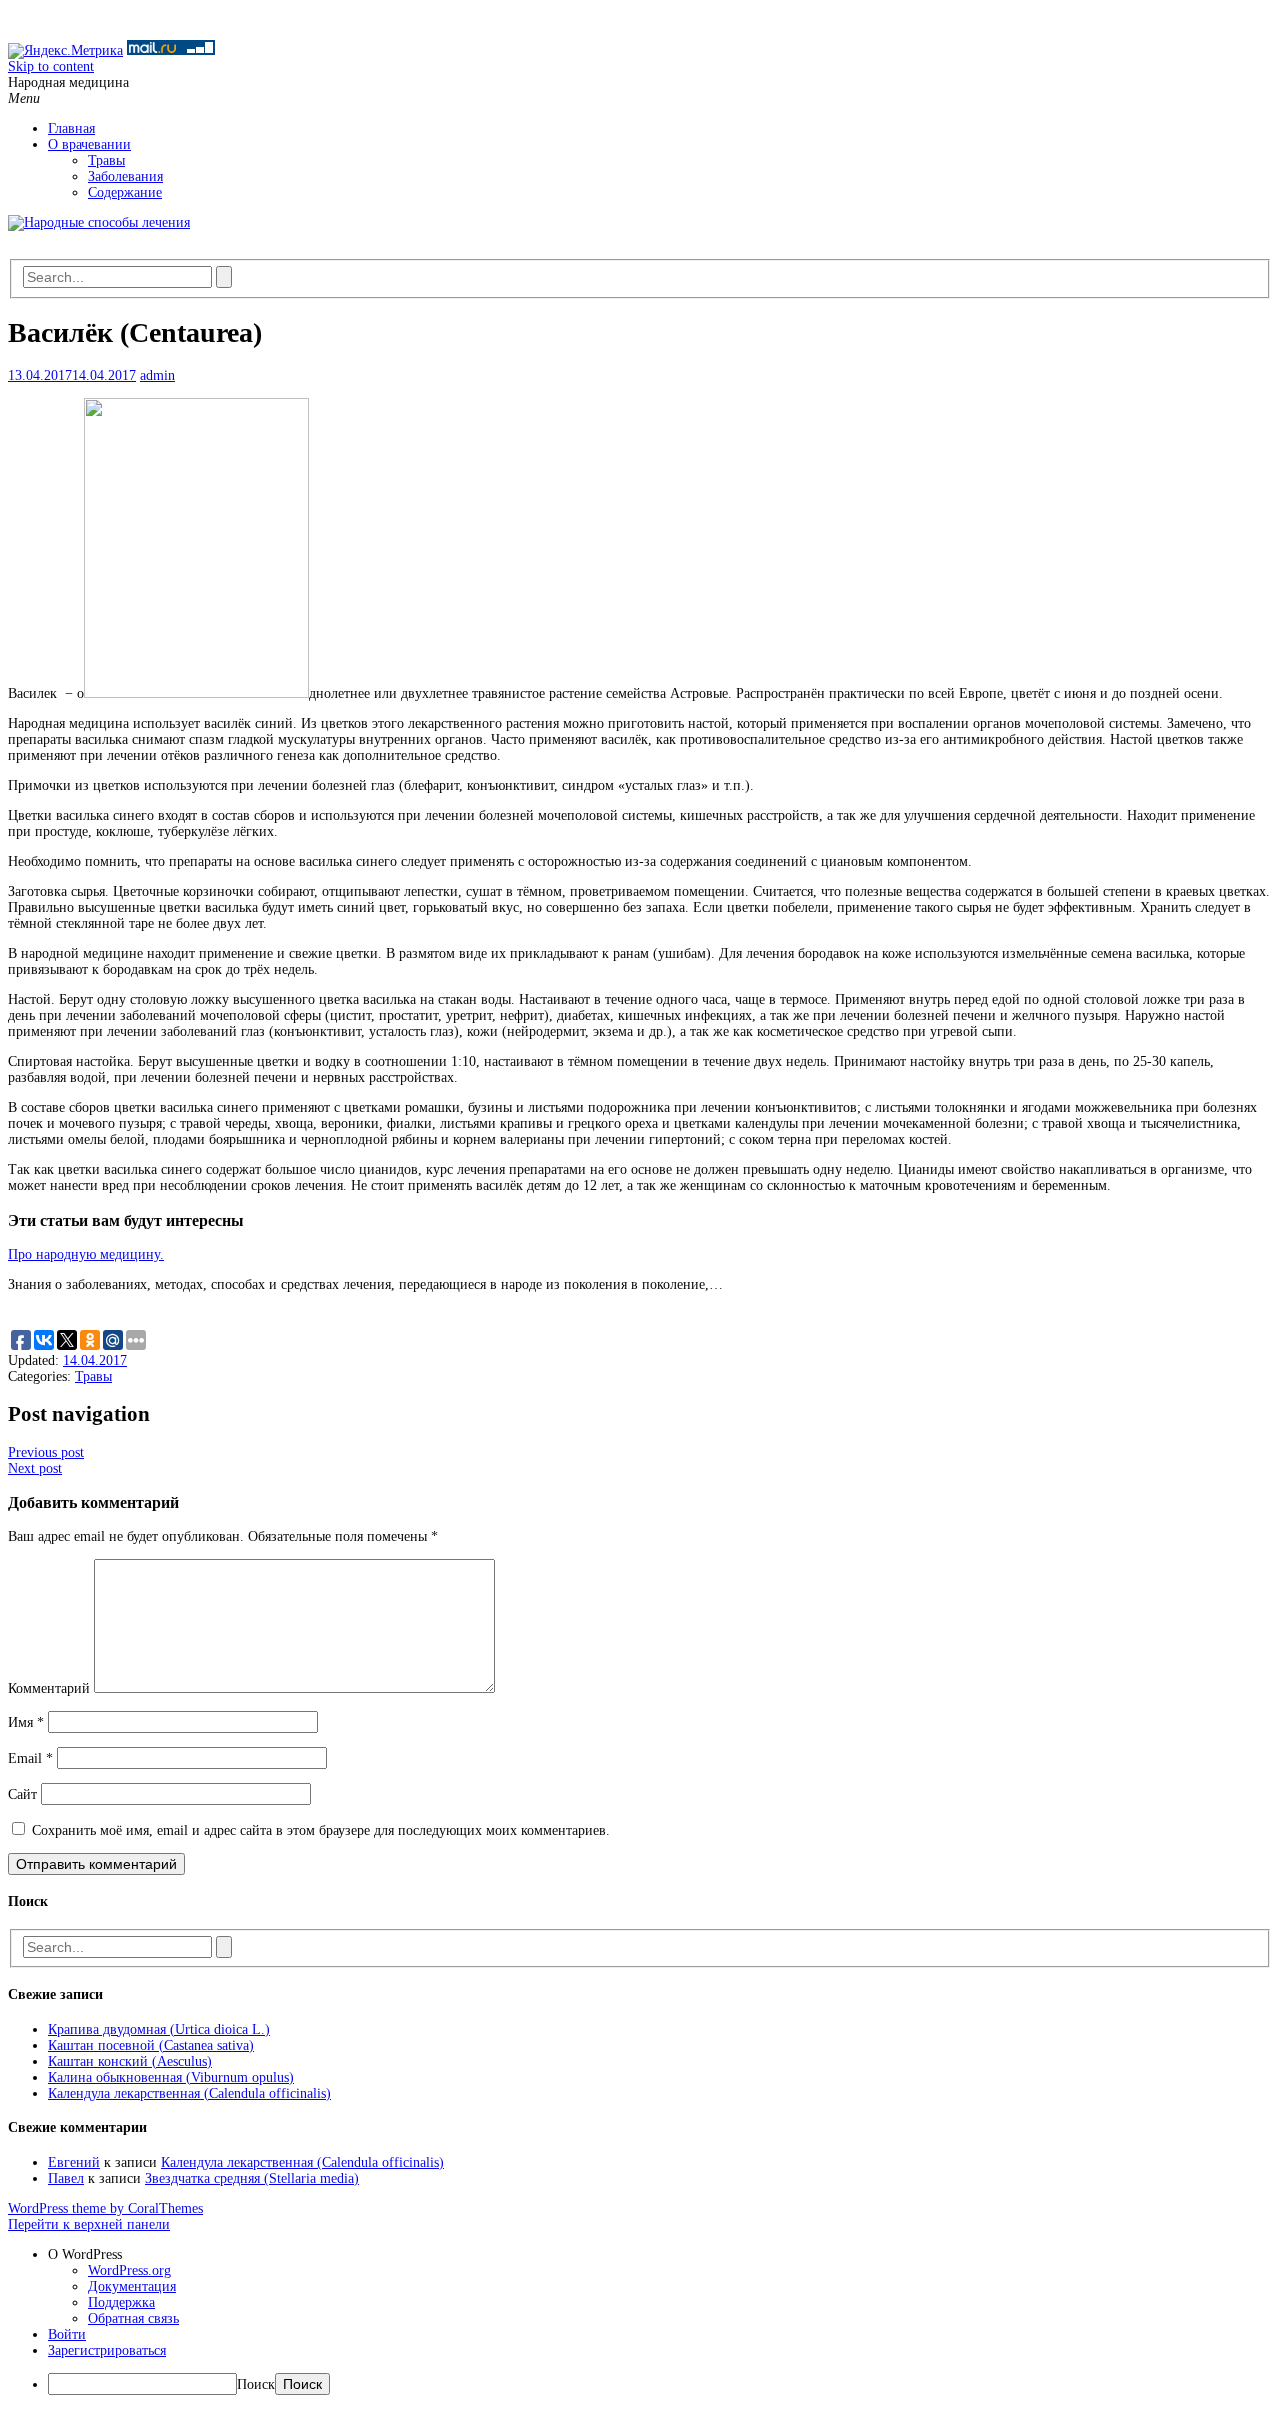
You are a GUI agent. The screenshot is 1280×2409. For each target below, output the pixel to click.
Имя (26, 1722)
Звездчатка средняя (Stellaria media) (252, 2178)
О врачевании (89, 144)
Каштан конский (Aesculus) (130, 2061)
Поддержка (121, 2302)
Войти (67, 2334)
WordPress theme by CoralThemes (105, 2208)
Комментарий (49, 1688)
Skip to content (51, 66)
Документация (132, 2286)
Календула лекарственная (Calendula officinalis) (189, 2093)
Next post (35, 1468)
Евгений (74, 2162)
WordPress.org (129, 2270)
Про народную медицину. (86, 1254)
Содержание (125, 192)
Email (30, 1758)
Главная (71, 128)
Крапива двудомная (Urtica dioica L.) (159, 2029)
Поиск (256, 2384)
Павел (66, 2178)
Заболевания (125, 176)
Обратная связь (133, 2318)
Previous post (46, 1452)
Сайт (22, 1794)
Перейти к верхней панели (89, 2224)
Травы (106, 160)
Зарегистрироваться (107, 2350)
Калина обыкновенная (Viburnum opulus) (171, 2077)
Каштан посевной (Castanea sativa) (151, 2045)
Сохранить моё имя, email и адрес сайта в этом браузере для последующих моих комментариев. (321, 1830)
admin (157, 375)
